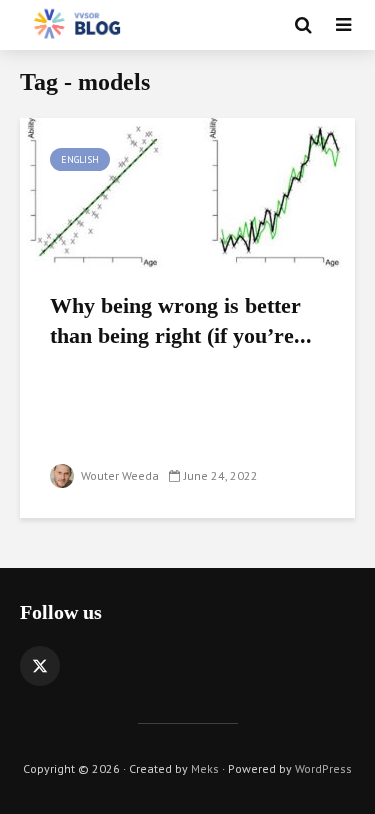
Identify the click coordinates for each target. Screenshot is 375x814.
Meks (205, 768)
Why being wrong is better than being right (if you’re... (181, 320)
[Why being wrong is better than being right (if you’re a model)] (187, 191)
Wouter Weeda (118, 475)
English (80, 159)
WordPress (323, 768)
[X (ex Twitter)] (40, 666)
